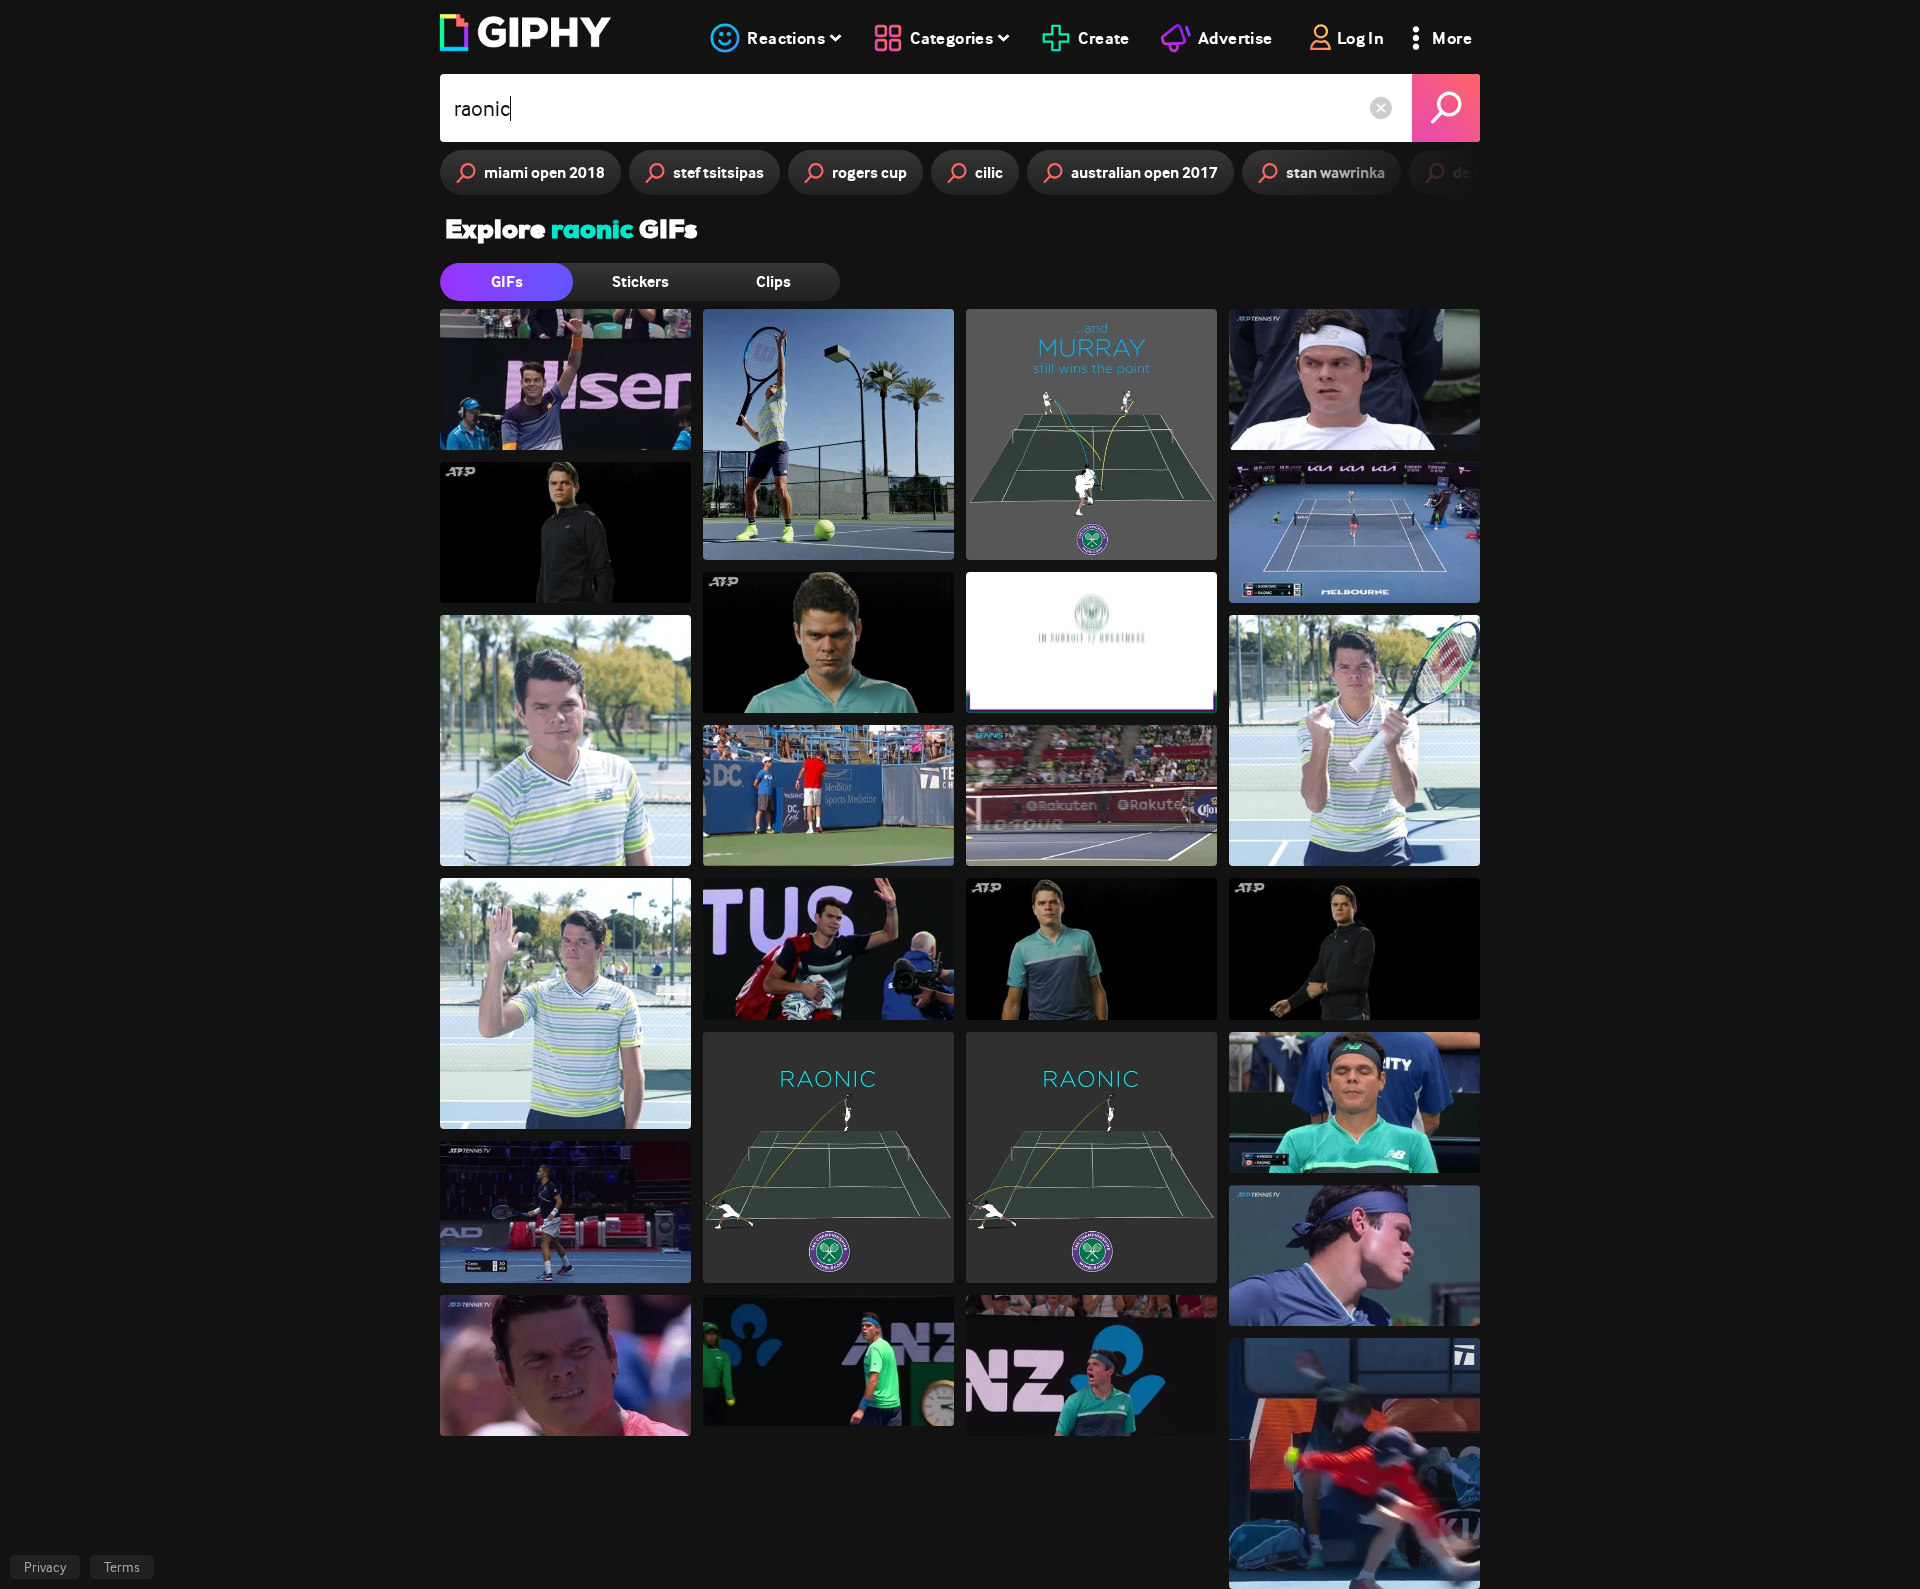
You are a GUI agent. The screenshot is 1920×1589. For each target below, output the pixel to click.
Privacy (45, 1567)
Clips (773, 281)
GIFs (507, 281)
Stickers (640, 281)
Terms (122, 1567)
